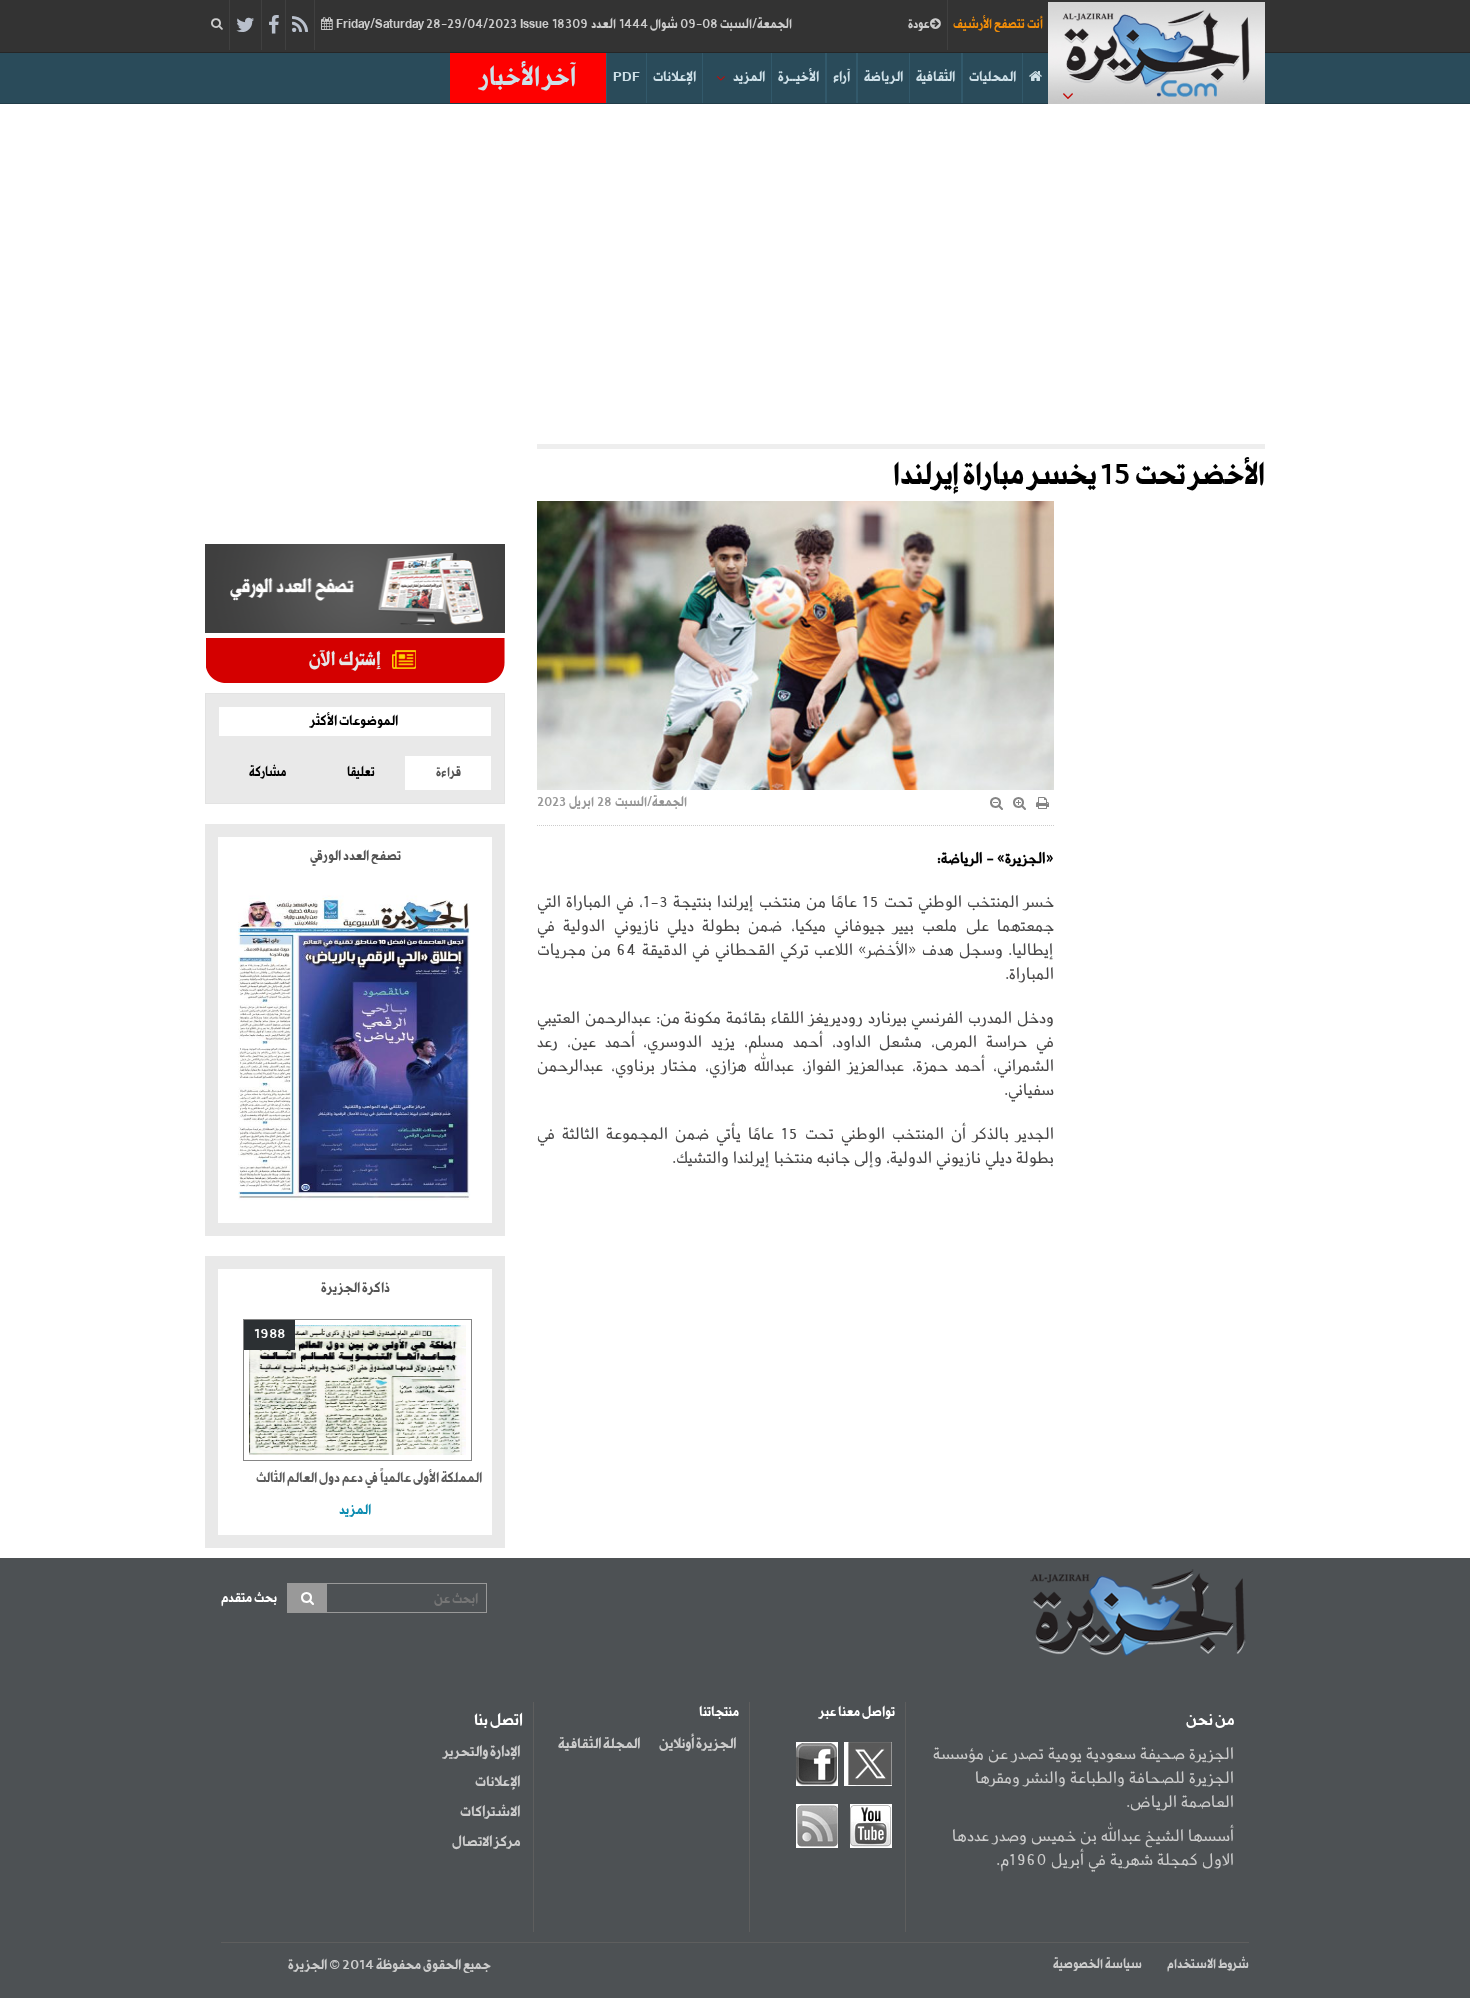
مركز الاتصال (486, 1842)
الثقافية (935, 77)
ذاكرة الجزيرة (355, 1288)
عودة (919, 25)
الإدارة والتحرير (481, 1752)
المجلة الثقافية (599, 1744)
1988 (269, 1334)
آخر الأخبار (528, 78)
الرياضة (883, 77)
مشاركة (267, 773)
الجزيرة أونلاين (697, 1744)
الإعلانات (674, 77)
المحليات (992, 77)
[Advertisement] (735, 274)
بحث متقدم (249, 1598)
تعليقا (361, 773)
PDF (626, 77)
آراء (841, 77)
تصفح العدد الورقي (355, 856)
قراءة (448, 773)
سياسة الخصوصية (1097, 1965)
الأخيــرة (798, 77)
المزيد (749, 77)
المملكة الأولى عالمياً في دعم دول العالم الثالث (369, 1478)
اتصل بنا (498, 1721)
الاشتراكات (490, 1812)
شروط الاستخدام (1208, 1965)
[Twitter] (245, 26)
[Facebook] (273, 26)
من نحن (1210, 1721)
